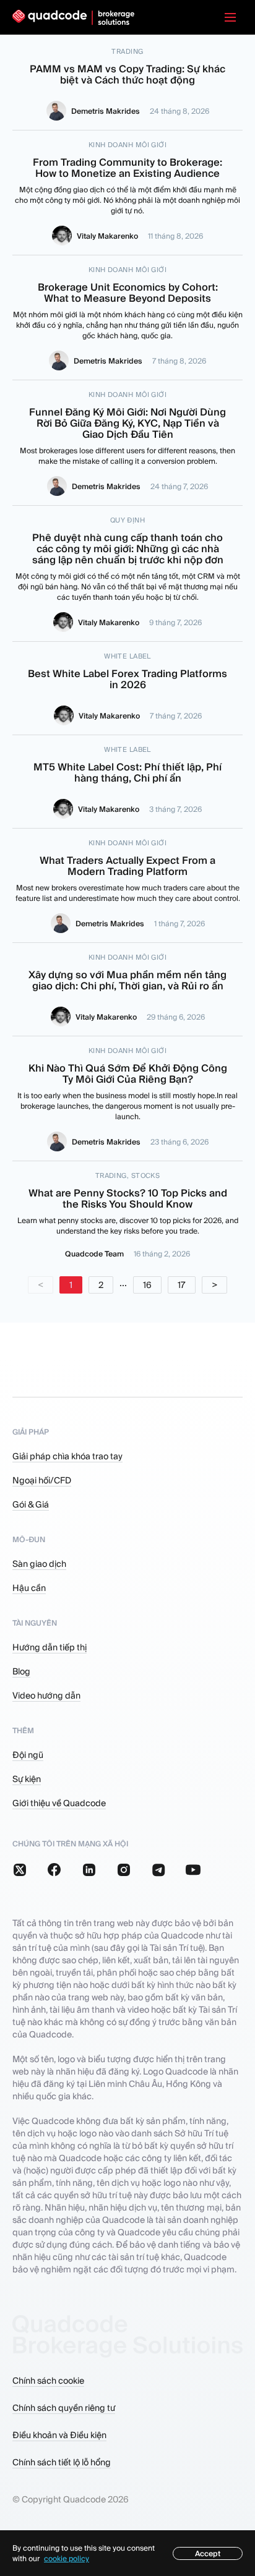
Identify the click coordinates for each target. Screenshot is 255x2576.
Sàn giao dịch (39, 1564)
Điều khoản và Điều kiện (59, 2435)
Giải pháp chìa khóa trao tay (67, 1456)
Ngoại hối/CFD (42, 1480)
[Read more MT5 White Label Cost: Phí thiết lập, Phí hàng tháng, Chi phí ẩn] (127, 782)
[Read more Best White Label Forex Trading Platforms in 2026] (127, 689)
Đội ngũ (28, 1755)
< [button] (41, 1285)
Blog (21, 1671)
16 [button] (147, 1285)
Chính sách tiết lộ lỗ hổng (62, 2462)
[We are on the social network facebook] (54, 1870)
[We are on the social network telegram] (158, 1870)
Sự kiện (27, 1779)
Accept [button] (208, 2553)
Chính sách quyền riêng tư (64, 2408)
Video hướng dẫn (46, 1695)
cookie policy (67, 2558)
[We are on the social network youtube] (193, 1870)
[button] (230, 17)
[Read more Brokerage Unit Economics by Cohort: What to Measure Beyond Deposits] (127, 318)
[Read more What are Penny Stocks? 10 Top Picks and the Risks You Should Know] (127, 1216)
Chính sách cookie (48, 2381)
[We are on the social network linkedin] (89, 1870)
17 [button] (182, 1285)
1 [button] (71, 1285)
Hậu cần (29, 1588)
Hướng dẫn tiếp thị (50, 1647)
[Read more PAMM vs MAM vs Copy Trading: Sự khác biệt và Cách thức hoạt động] (127, 84)
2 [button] (101, 1285)
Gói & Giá (31, 1504)
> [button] (214, 1285)
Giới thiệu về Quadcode (59, 1803)
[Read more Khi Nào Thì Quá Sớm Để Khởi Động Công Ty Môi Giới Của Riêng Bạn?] (127, 1099)
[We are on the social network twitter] (20, 1870)
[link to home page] (73, 18)
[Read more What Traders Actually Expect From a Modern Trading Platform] (127, 886)
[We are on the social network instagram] (124, 1870)
